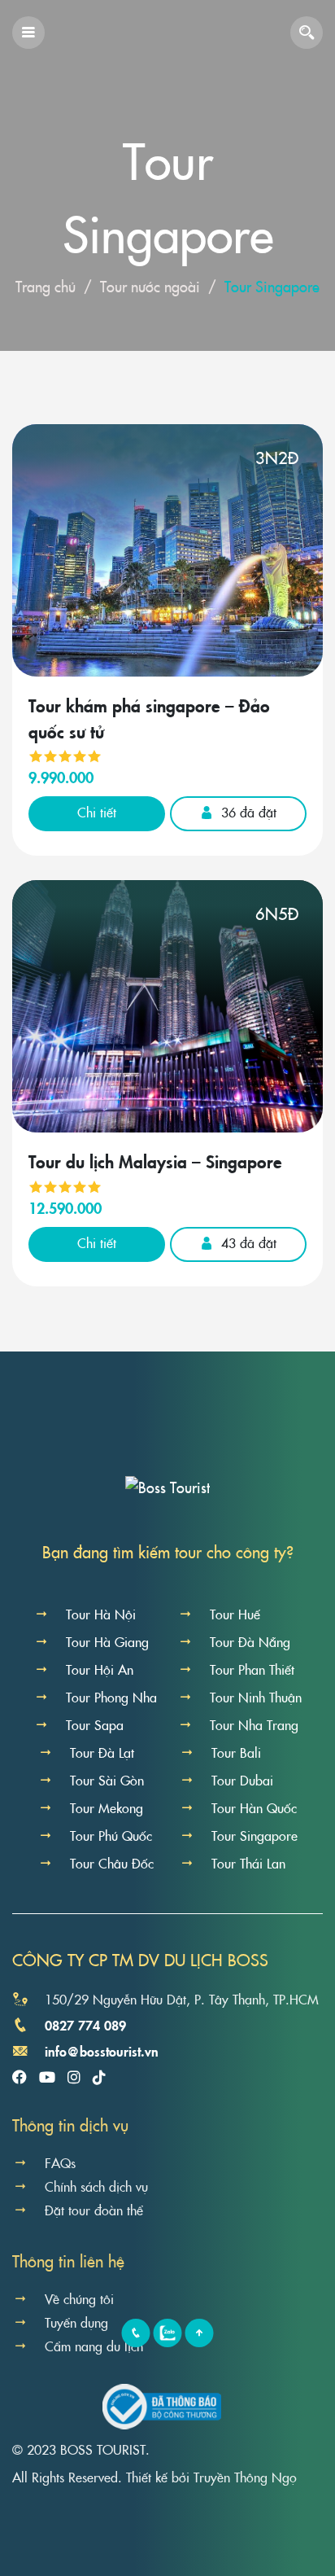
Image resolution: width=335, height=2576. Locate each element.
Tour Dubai (242, 1780)
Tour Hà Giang (107, 1641)
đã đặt (249, 812)
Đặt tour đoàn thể (94, 2210)
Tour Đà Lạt (102, 1752)
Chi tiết (97, 812)
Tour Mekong (107, 1807)
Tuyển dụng (76, 2322)
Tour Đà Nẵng (250, 1641)
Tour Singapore (255, 1835)
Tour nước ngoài (150, 286)
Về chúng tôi (79, 2298)
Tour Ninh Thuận (256, 1697)
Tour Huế (235, 1614)
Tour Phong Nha (111, 1697)
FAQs (60, 2162)
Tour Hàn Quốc (254, 1807)
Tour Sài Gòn (107, 1780)
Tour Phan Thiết (252, 1669)
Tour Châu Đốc (112, 1863)
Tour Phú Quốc (111, 1835)
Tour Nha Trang (254, 1724)
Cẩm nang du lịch (94, 2346)
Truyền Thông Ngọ (245, 2477)
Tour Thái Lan (248, 1863)
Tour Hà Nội (101, 1614)
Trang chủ (46, 286)
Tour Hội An (100, 1669)
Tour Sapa (95, 1724)
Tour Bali (236, 1752)
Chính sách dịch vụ (96, 2186)
